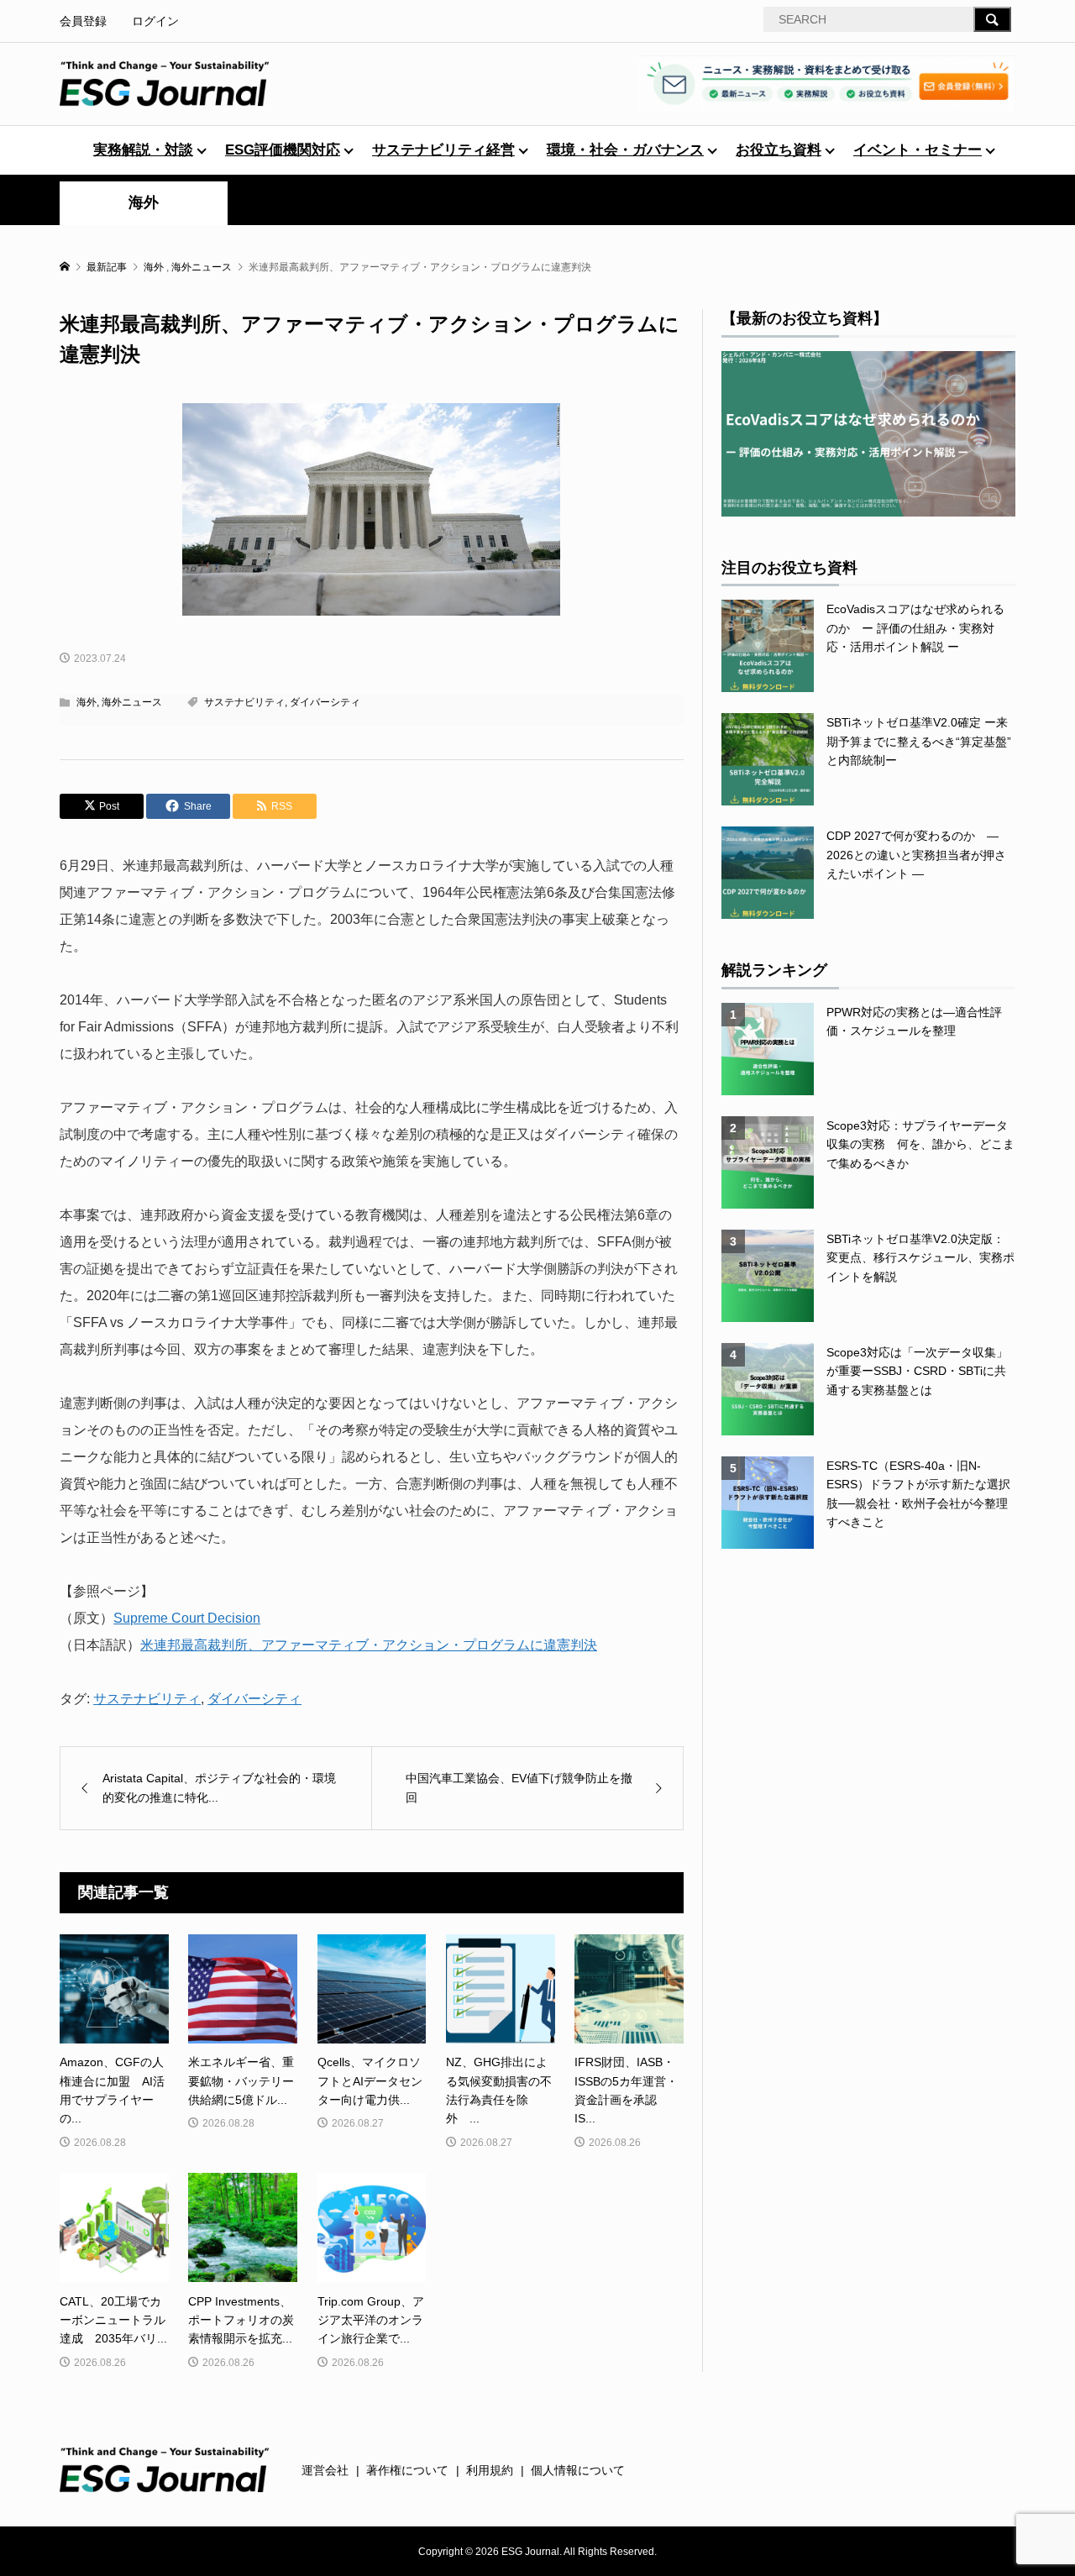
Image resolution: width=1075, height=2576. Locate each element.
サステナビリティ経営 (443, 150)
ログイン (155, 21)
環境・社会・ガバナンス (625, 150)
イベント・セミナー (918, 150)
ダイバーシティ (325, 702)
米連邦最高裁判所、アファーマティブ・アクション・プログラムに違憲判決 (369, 1645)
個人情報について (578, 2470)
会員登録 (83, 21)
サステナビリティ (244, 702)
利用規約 (490, 2470)
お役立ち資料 (779, 150)
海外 (144, 202)
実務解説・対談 (143, 150)
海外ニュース (132, 702)
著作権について (407, 2470)
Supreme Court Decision (187, 1618)
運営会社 (325, 2470)
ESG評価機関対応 (283, 150)
